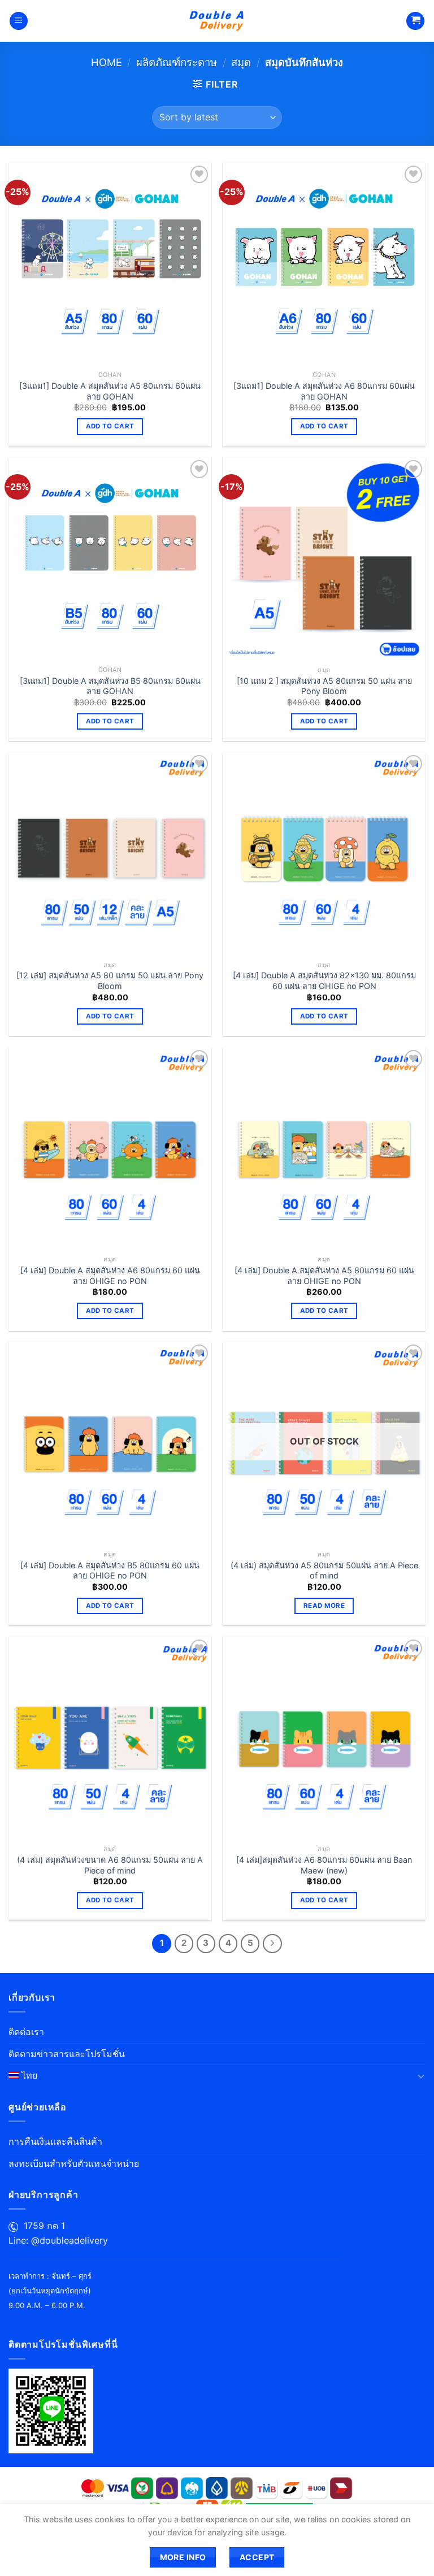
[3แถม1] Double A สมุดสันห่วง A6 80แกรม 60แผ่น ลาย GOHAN (324, 391)
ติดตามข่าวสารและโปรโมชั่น (67, 2054)
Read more (324, 1606)
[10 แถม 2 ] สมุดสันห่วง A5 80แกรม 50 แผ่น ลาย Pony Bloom (324, 686)
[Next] (272, 1944)
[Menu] (19, 21)
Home (107, 62)
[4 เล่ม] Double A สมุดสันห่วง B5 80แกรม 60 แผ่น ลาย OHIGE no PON (110, 1571)
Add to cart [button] (110, 426)
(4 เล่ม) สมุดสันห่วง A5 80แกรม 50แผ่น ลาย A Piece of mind (324, 1571)
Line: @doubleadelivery (58, 2240)
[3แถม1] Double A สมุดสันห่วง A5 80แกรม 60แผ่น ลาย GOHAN (110, 391)
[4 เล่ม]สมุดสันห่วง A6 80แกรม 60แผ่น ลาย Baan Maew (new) (324, 1865)
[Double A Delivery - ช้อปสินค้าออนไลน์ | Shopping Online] (217, 21)
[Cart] (415, 21)
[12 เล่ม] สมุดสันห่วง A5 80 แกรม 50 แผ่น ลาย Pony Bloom (110, 981)
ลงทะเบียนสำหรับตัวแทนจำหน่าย (74, 2163)
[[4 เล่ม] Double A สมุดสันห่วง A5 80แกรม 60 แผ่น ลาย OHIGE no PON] (324, 1149)
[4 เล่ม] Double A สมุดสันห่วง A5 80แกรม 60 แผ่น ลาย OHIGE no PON (324, 1276)
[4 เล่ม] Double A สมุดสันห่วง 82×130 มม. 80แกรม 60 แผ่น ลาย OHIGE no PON (324, 981)
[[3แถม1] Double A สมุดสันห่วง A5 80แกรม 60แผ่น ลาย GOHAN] (110, 264)
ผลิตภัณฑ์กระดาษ (177, 62)
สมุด (241, 62)
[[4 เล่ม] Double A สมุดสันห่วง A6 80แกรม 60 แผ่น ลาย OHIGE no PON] (110, 1149)
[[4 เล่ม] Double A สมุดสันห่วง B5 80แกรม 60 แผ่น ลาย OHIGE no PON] (110, 1443)
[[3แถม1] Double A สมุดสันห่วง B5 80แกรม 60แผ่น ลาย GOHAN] (110, 559)
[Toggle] (421, 2076)
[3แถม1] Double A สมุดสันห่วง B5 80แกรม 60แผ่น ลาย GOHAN (110, 686)
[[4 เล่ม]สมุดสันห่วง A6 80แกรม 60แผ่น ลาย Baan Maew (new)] (324, 1738)
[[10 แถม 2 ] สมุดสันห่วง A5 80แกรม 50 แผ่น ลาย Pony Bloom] (324, 559)
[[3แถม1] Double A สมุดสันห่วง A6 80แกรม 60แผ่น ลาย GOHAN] (324, 264)
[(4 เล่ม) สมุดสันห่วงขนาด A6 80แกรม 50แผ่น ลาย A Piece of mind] (110, 1738)
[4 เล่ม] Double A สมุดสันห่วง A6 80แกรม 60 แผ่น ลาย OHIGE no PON (110, 1276)
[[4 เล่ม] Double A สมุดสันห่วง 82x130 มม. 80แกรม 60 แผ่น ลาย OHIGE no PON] (324, 854)
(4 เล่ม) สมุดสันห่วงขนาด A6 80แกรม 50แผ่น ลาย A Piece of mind (110, 1865)
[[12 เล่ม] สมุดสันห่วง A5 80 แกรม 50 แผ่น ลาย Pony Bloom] (110, 854)
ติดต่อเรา (26, 2032)
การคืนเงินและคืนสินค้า (55, 2141)
